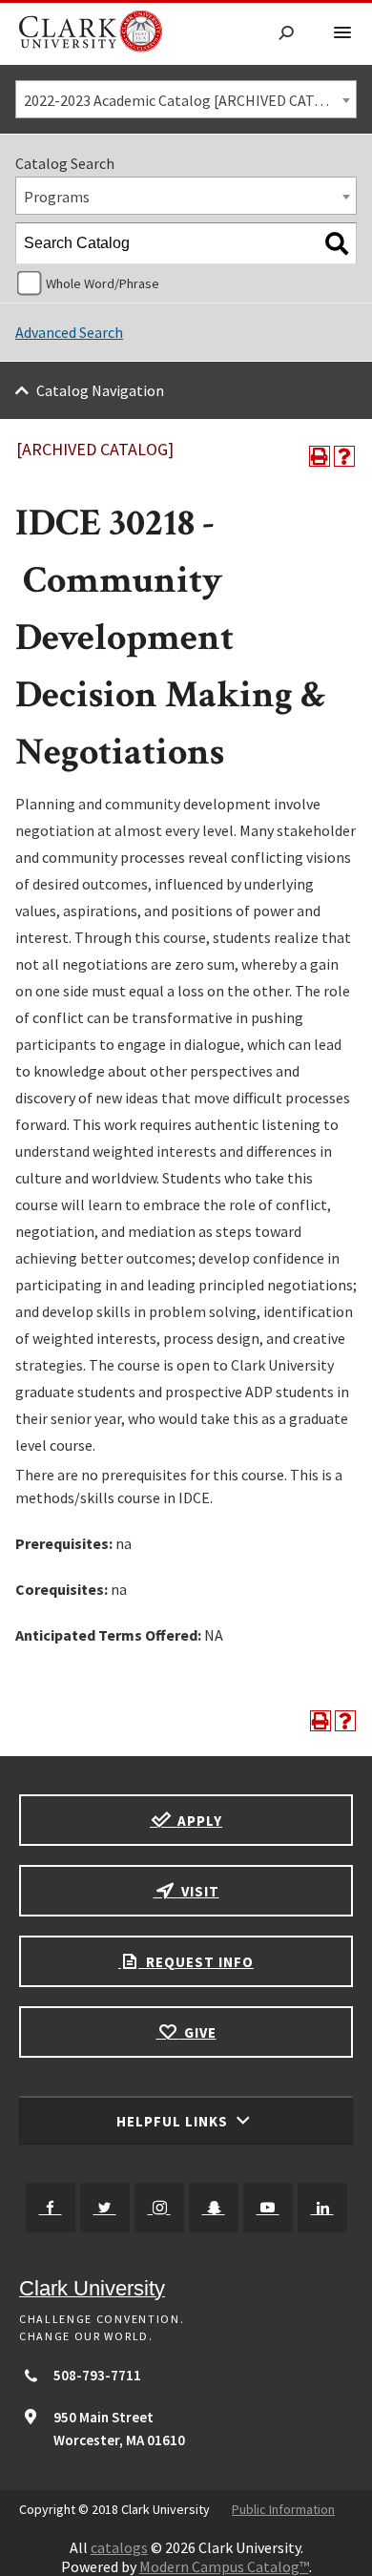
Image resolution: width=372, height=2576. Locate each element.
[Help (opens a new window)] (344, 456)
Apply (198, 1821)
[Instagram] (159, 2208)
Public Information (283, 2509)
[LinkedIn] (322, 2208)
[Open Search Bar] (286, 34)
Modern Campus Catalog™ (224, 2566)
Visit (198, 1891)
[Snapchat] (214, 2208)
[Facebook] (51, 2208)
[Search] (337, 243)
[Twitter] (105, 2208)
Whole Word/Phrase (103, 283)
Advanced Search (69, 332)
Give (198, 2032)
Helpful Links (174, 2121)
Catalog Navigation (100, 390)
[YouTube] (268, 2208)
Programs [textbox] (57, 197)
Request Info (198, 1962)
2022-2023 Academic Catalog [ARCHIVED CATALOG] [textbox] (190, 100)
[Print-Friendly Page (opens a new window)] (320, 456)
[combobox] (186, 99)
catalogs (119, 2547)
